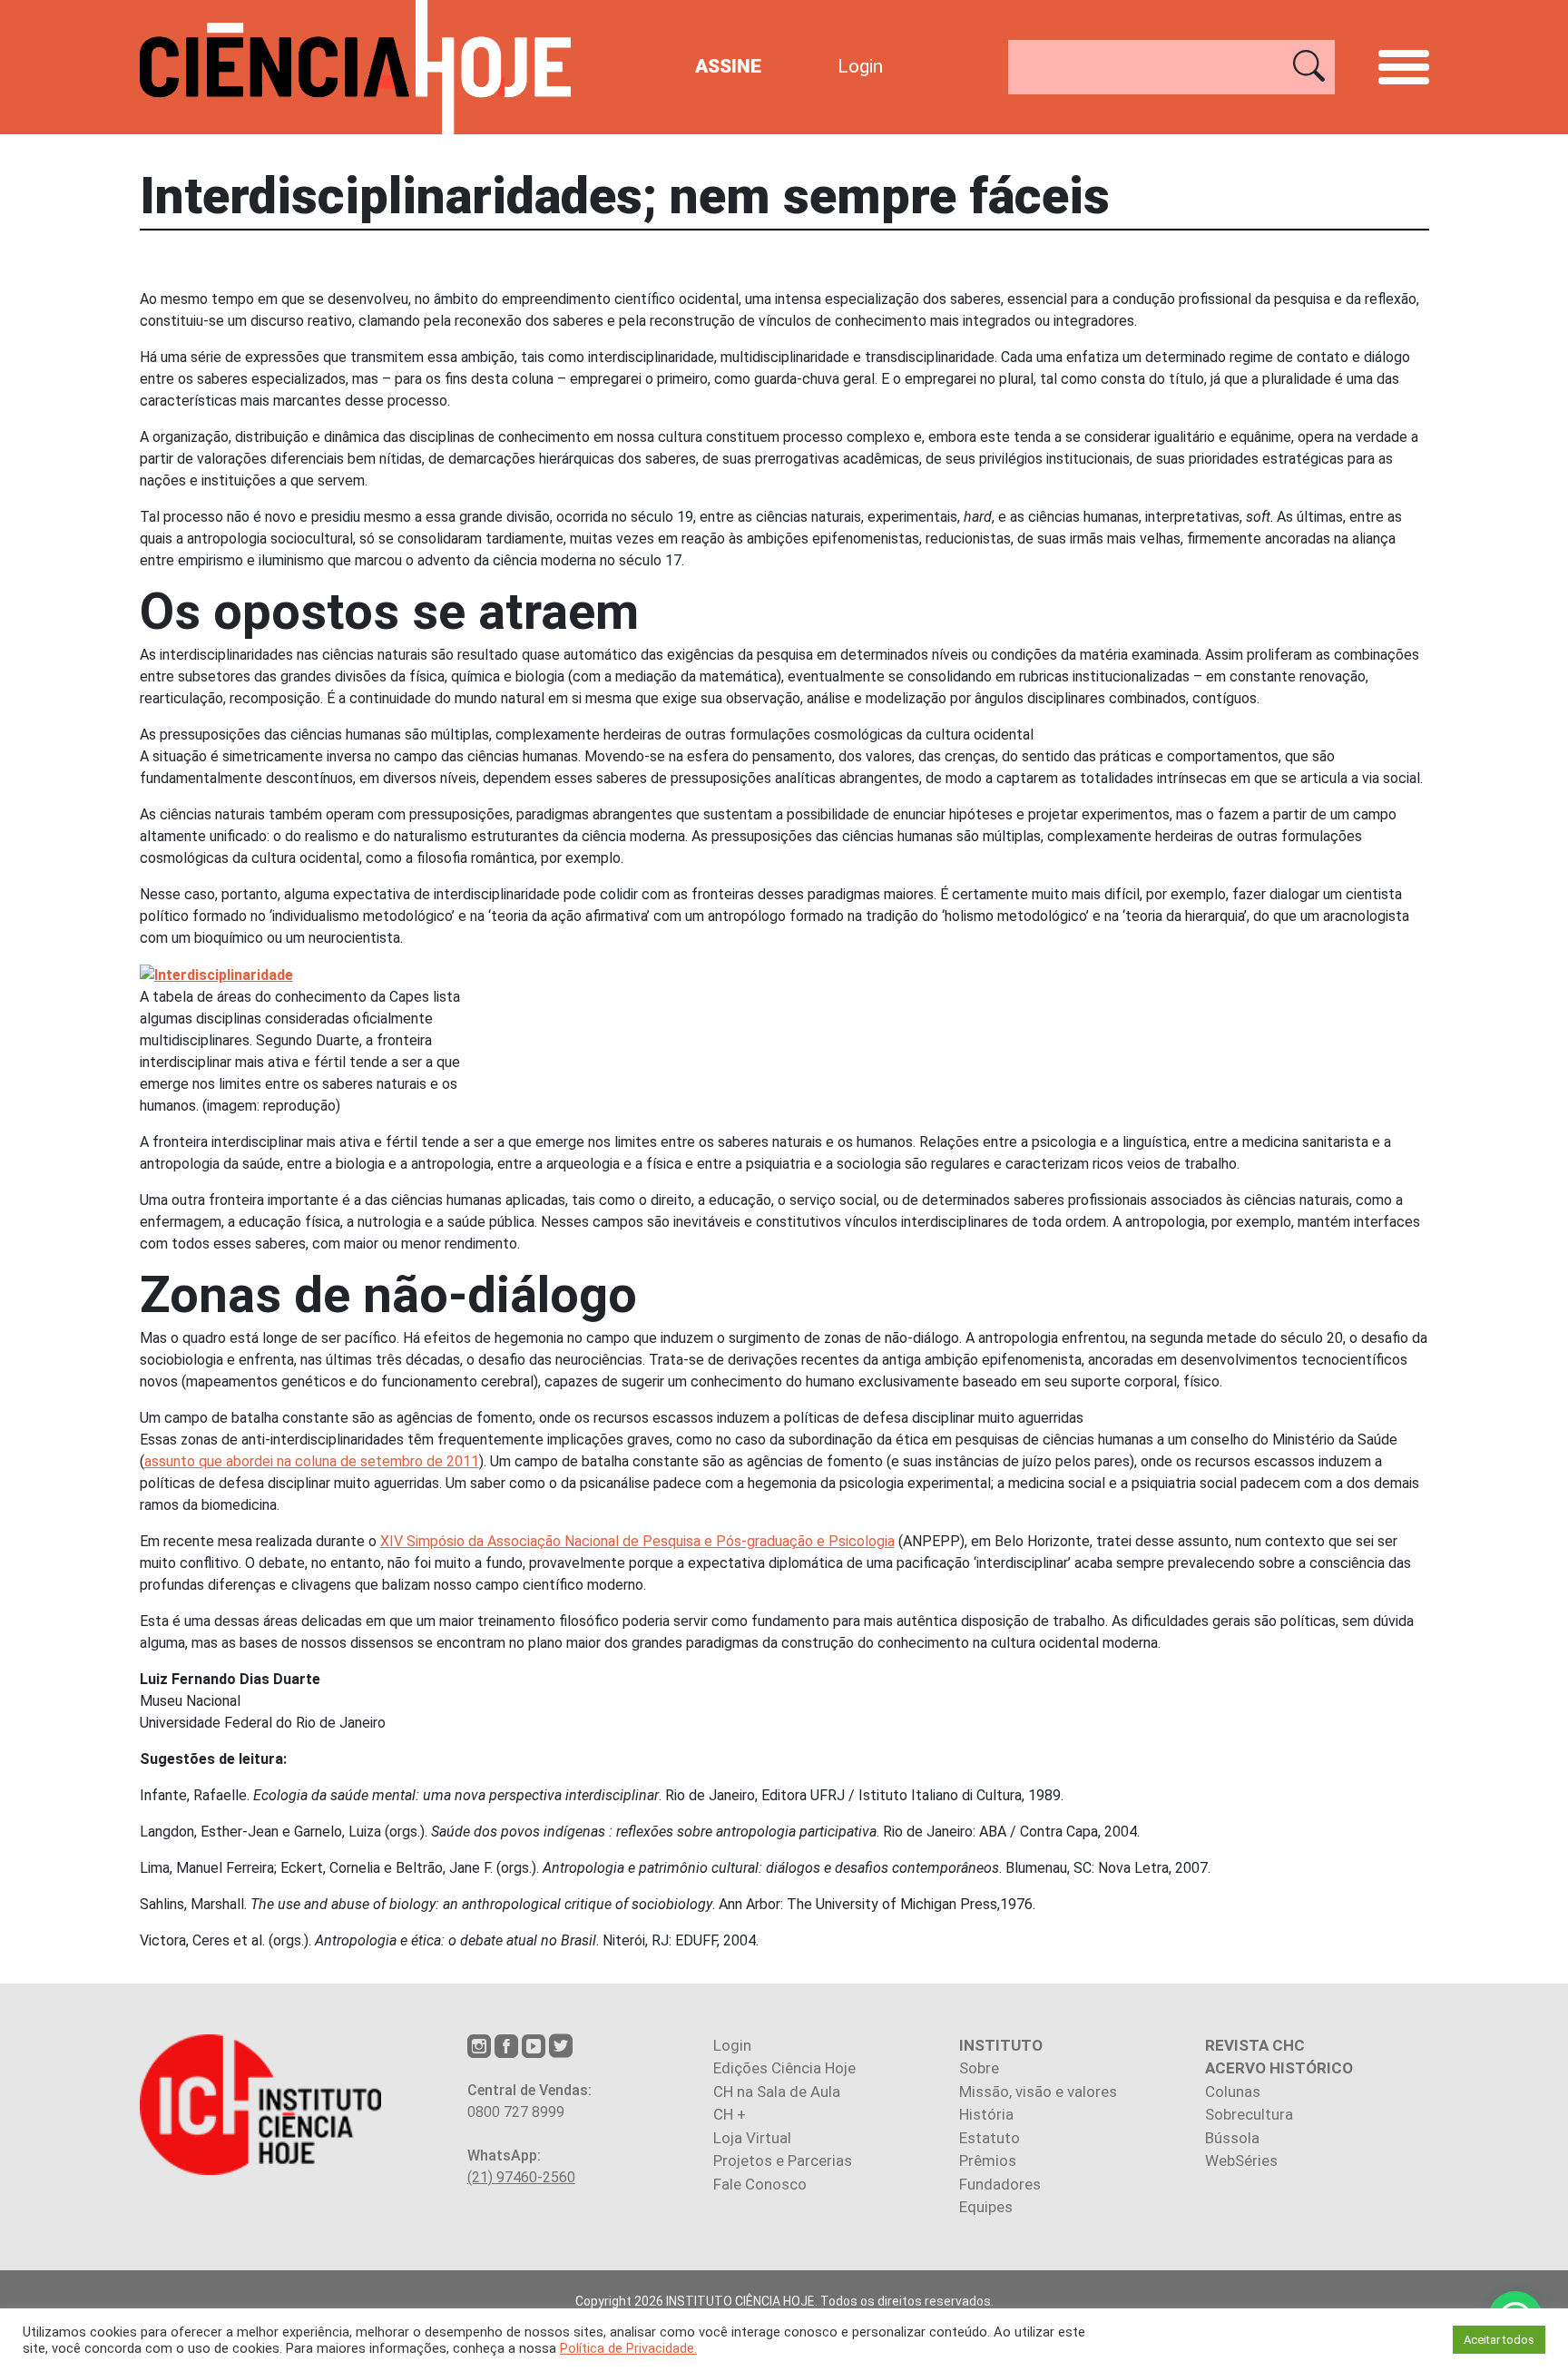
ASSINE (728, 66)
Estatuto (990, 2138)
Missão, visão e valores (1038, 2092)
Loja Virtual (752, 2138)
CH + (730, 2114)
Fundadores (1000, 2184)
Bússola (1232, 2138)
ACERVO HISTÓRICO (1279, 2068)
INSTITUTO (1001, 2045)
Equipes (986, 2207)
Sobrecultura (1249, 2114)
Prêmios (988, 2160)
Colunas (1233, 2092)
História (986, 2114)
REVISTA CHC (1255, 2045)
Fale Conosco (760, 2184)
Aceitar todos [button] (1499, 2340)
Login (860, 66)
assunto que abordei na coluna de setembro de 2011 (312, 1461)
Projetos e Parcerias (783, 2160)
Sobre (979, 2068)
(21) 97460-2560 (521, 2177)
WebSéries (1241, 2160)
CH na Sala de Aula (777, 2092)
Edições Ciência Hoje (784, 2068)
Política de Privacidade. (628, 2348)
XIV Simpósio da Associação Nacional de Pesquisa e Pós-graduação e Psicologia (637, 1541)
